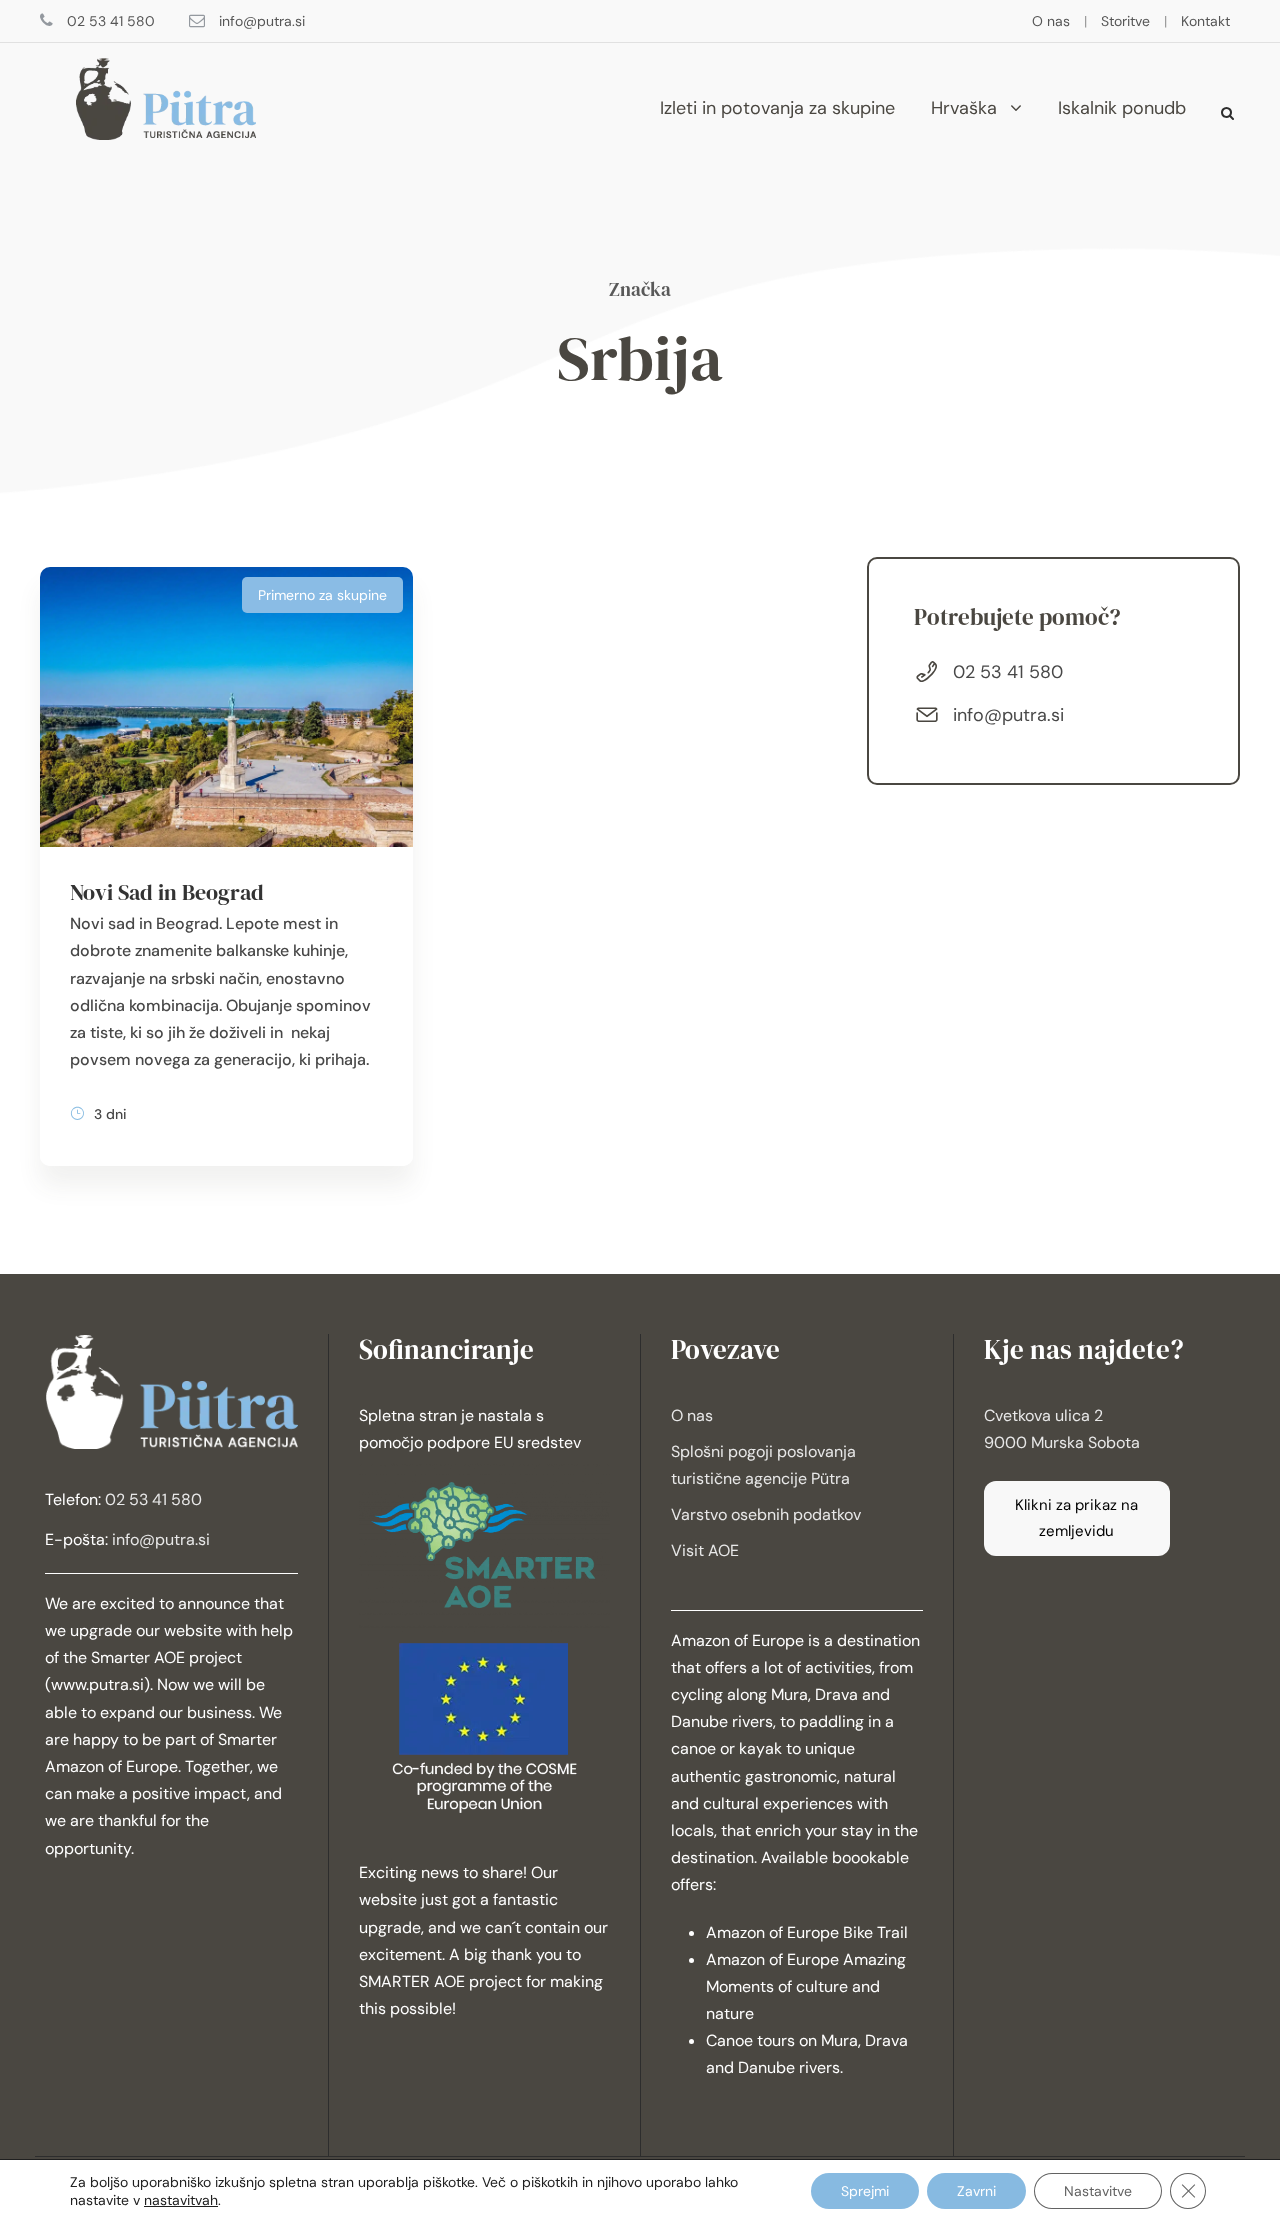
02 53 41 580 (111, 21)
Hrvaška (964, 108)
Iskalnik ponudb (1122, 108)
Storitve (1125, 21)
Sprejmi (865, 2191)
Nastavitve (1098, 2191)
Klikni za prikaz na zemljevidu (1076, 1518)
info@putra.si (262, 21)
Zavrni (976, 2191)
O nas (1051, 21)
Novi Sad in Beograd (167, 892)
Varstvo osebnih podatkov (766, 1514)
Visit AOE (705, 1550)
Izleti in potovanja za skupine (777, 108)
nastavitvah (181, 2200)
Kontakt (1205, 21)
